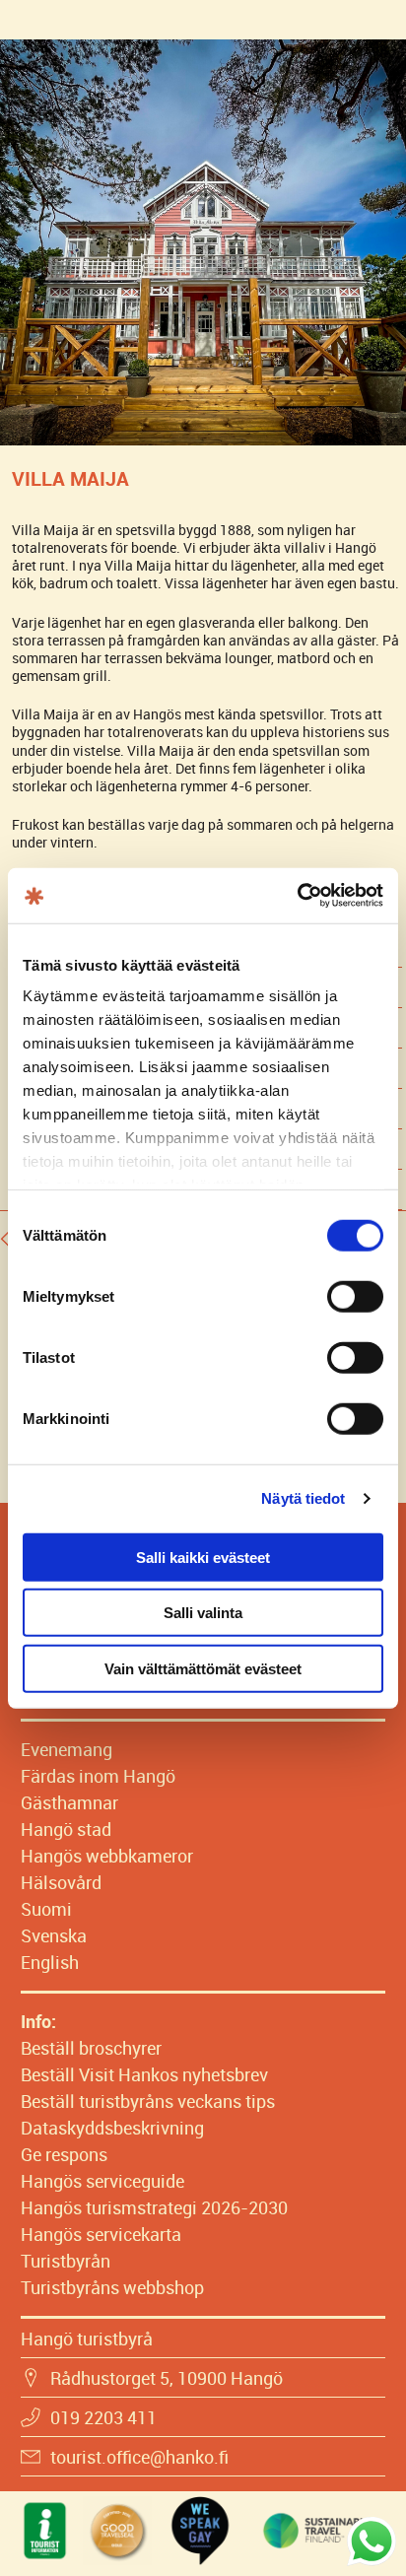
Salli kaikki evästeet (203, 1557)
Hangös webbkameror (107, 1856)
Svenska (54, 1935)
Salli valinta (203, 1613)
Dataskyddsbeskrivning (112, 2128)
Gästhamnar (69, 1802)
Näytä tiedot (303, 1498)
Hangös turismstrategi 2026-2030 (154, 2207)
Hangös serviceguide (102, 2181)
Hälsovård (61, 1882)
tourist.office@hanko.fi (139, 2457)
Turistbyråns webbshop (112, 2287)
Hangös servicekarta (101, 2234)
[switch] (355, 1296)
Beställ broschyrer (91, 2048)
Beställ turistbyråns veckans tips (148, 2101)
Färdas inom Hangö (98, 1776)
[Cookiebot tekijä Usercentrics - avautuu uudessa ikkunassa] (297, 896)
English (50, 1962)
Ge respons (64, 2154)
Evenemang (67, 1749)
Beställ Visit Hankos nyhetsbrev (144, 2074)
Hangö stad (66, 1829)
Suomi (46, 1909)
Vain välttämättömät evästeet (203, 1668)
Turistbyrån (66, 2261)
